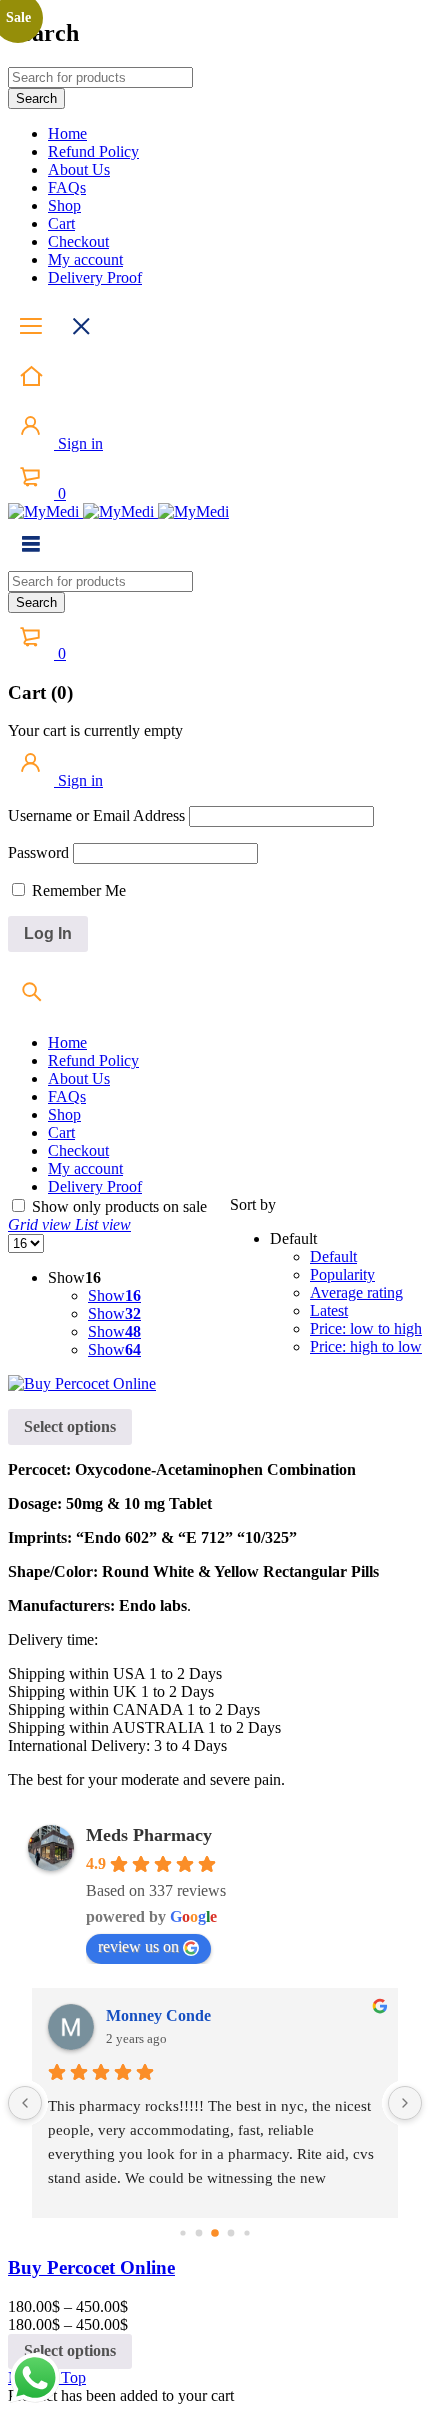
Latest (329, 1310)
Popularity (342, 1274)
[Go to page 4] (246, 2232)
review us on (138, 1946)
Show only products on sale (117, 1206)
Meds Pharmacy (149, 1835)
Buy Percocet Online (91, 2267)
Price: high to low (366, 1346)
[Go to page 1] (199, 2233)
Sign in (78, 443)
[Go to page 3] (231, 2233)
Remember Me (77, 890)
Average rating (356, 1292)
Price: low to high (366, 1328)
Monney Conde (158, 2015)
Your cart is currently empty (95, 730)
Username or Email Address (96, 815)
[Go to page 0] (182, 2232)
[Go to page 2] (215, 2233)
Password (38, 852)
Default (333, 1256)
